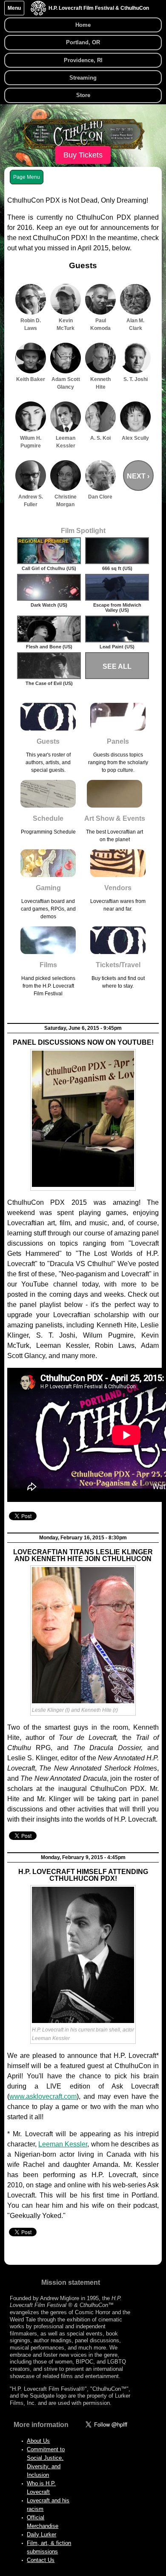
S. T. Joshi (136, 379)
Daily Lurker (41, 2534)
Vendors (118, 888)
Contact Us (41, 2560)
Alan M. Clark (135, 324)
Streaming (83, 78)
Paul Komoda (100, 324)
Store (83, 95)
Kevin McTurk (66, 324)
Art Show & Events (115, 818)
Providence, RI (83, 60)
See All (117, 666)
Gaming (48, 888)
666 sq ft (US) (117, 568)
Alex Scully (135, 438)
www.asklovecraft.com (43, 2096)
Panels (118, 741)
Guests (48, 741)
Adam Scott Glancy (66, 383)
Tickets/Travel (118, 965)
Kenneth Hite (100, 383)
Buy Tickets (83, 155)
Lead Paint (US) (117, 647)
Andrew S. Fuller (31, 501)
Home (83, 25)
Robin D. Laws (31, 324)
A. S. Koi (100, 438)
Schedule (48, 818)
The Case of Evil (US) (49, 683)
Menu (14, 8)
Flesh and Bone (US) (49, 647)
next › (138, 476)
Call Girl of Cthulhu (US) (49, 568)
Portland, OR (83, 42)
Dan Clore (100, 497)
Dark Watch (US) (49, 605)
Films (48, 965)
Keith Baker (31, 379)
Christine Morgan (66, 501)
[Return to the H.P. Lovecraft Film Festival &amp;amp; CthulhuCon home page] (38, 13)
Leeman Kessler (66, 442)
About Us (38, 2441)
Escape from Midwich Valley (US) (117, 607)
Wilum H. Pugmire (31, 442)
